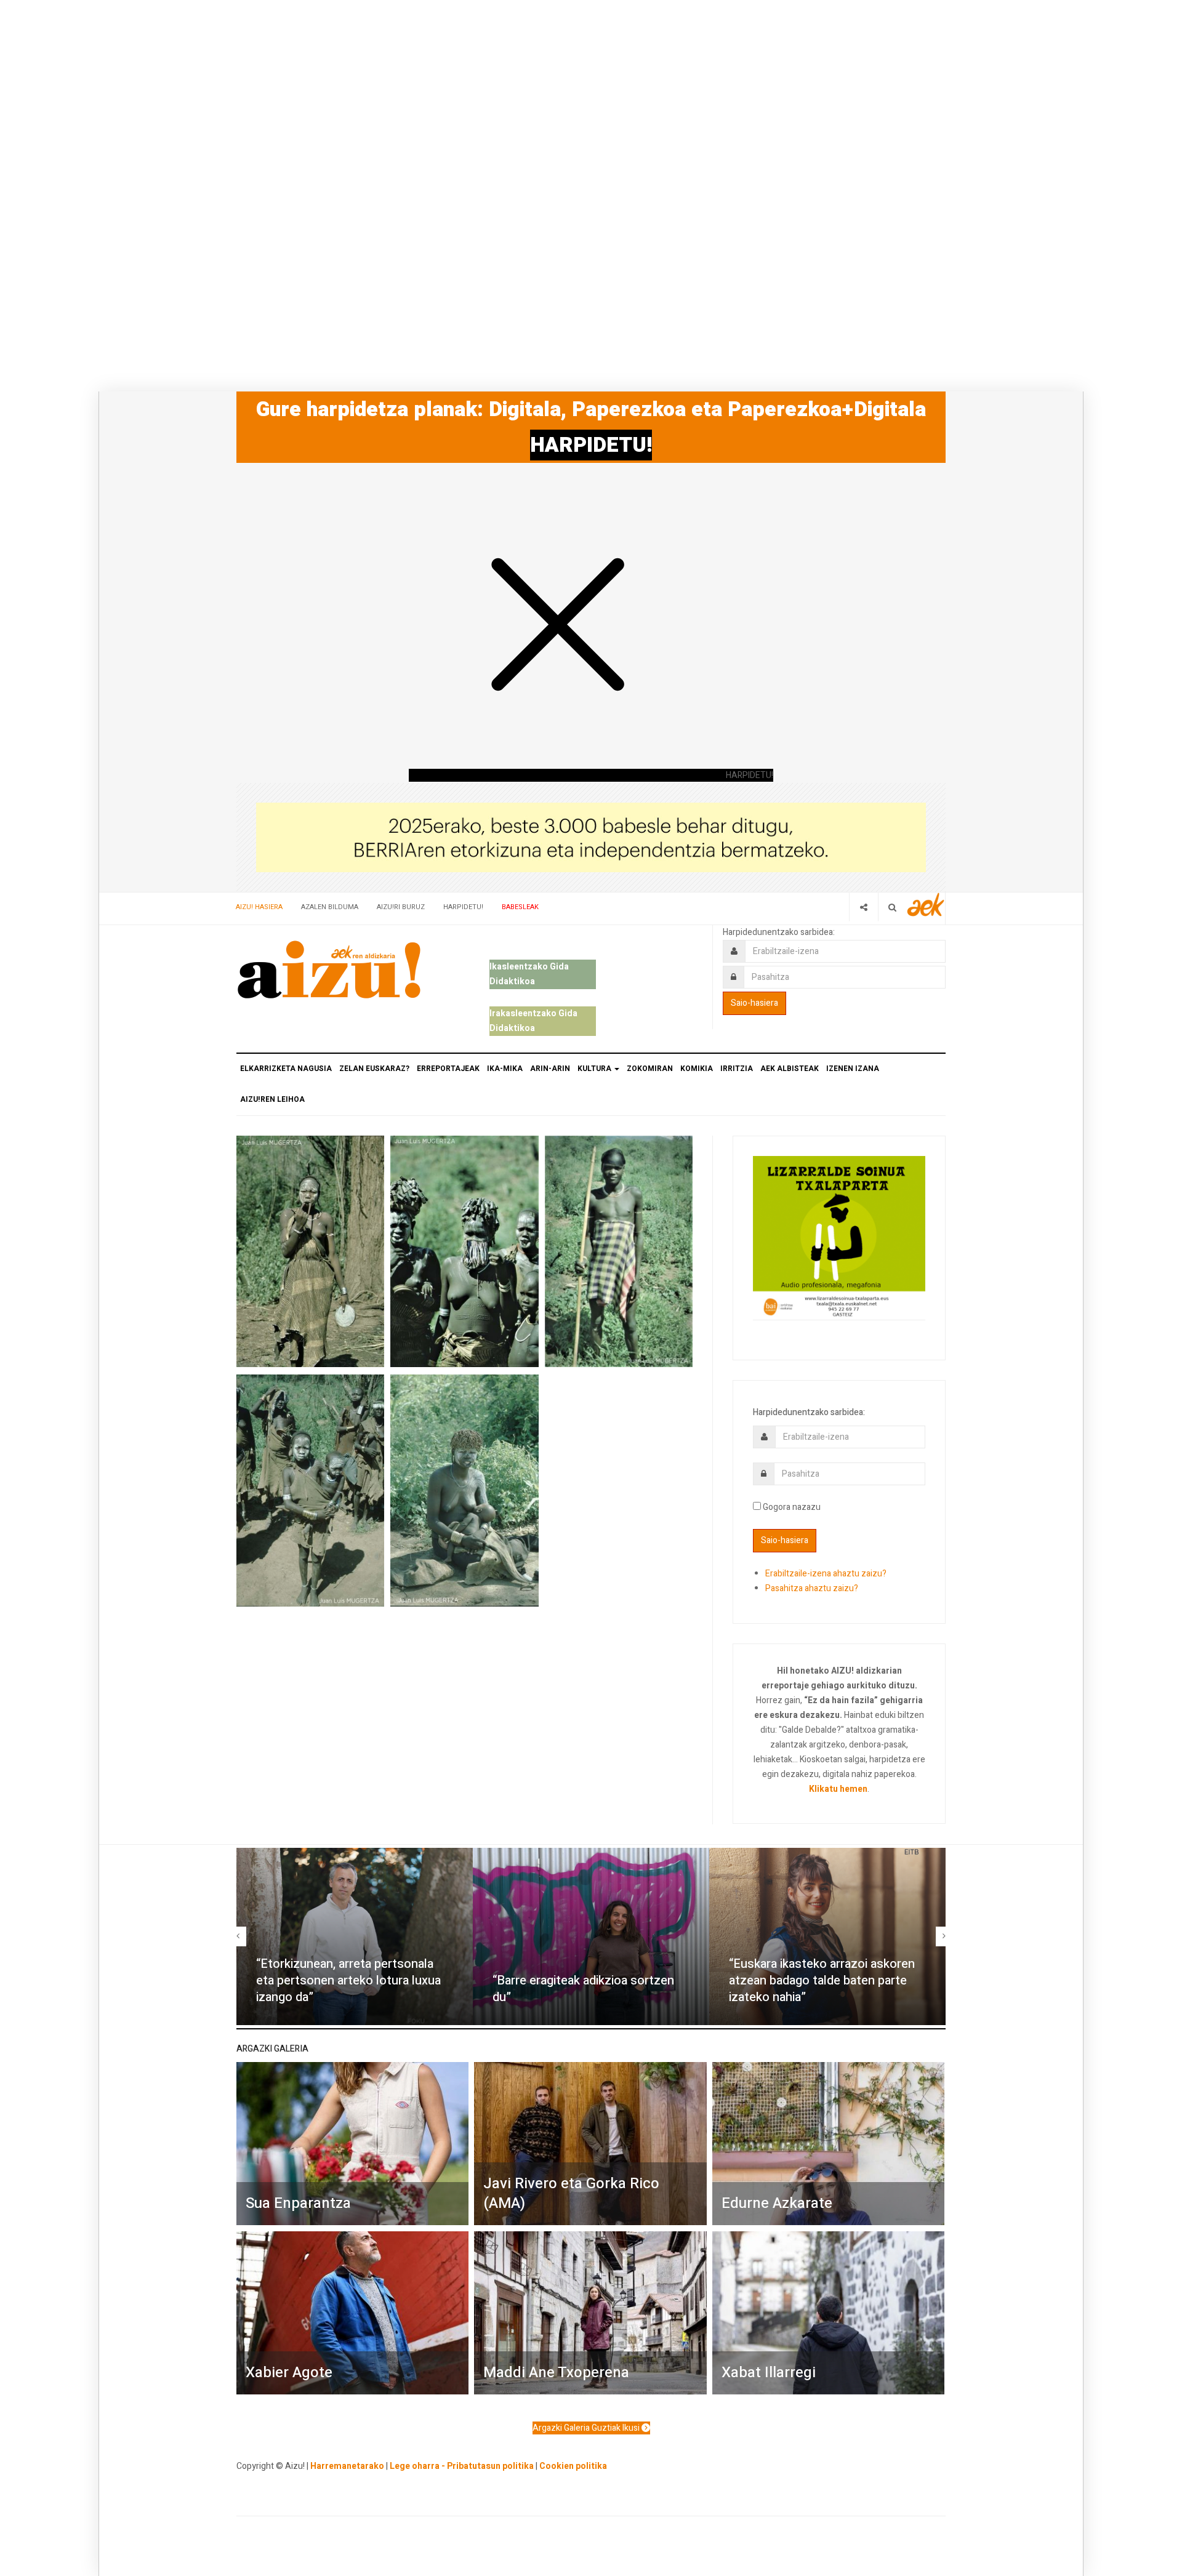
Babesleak (520, 907)
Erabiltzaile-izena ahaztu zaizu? (826, 1574)
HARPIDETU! (591, 445)
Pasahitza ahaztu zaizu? (812, 1588)
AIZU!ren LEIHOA (272, 1099)
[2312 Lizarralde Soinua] (839, 1237)
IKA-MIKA (505, 1069)
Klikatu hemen (838, 1789)
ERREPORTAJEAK (448, 1069)
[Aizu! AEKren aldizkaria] (329, 969)
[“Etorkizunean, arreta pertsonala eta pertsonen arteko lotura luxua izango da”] (355, 1936)
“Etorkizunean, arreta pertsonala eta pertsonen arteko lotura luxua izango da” (348, 1980)
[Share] (863, 907)
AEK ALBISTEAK (790, 1069)
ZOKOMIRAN (650, 1069)
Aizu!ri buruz (401, 907)
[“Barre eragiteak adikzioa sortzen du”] (591, 1936)
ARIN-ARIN (550, 1069)
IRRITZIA (737, 1069)
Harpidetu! (463, 907)
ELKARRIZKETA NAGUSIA (286, 1069)
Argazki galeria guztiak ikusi (587, 2428)
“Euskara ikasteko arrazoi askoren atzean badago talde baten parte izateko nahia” (822, 1980)
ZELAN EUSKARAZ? (374, 1069)
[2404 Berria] (591, 837)
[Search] (892, 907)
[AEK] (926, 905)
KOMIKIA (697, 1069)
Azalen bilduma (330, 907)
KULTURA (595, 1069)
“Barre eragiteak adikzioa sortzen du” (583, 1989)
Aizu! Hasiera (259, 907)
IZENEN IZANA (853, 1069)
